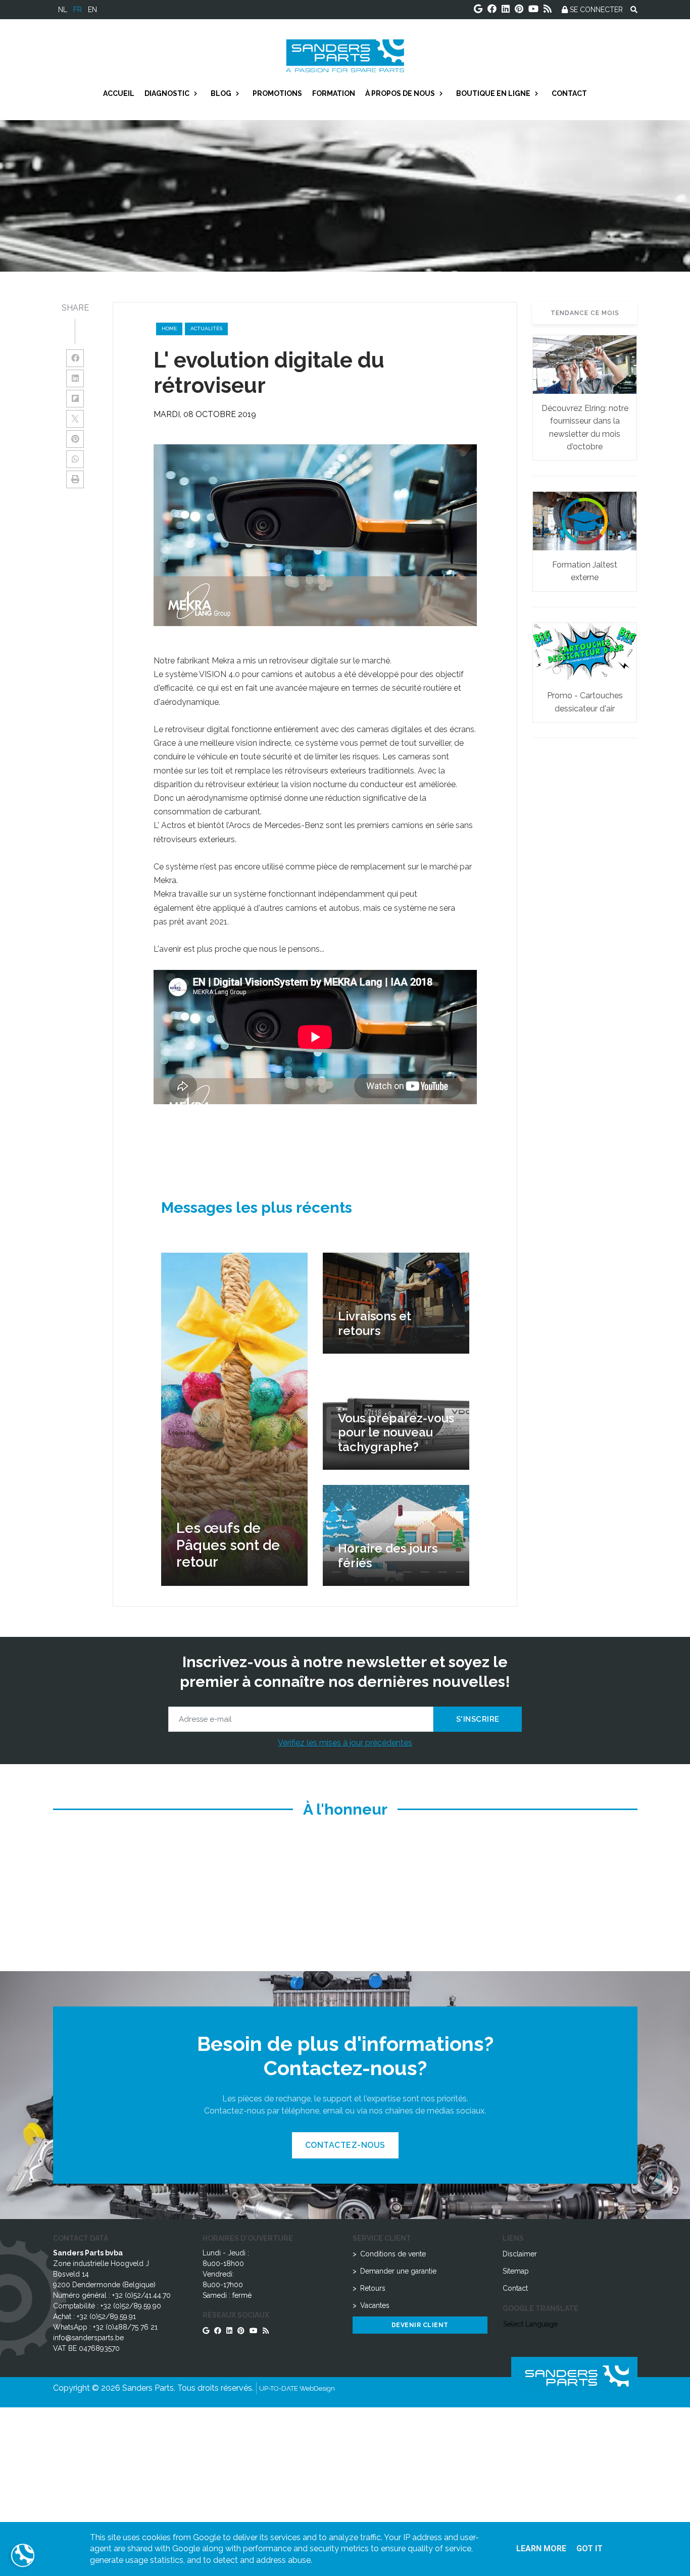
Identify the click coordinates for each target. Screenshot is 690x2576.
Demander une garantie (398, 2271)
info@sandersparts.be (88, 2338)
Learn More (541, 2548)
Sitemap (516, 2271)
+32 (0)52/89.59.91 (106, 2316)
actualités (206, 328)
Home (169, 328)
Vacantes (375, 2305)
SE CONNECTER (595, 10)
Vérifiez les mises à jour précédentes (345, 1743)
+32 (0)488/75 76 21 (125, 2327)
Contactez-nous (345, 2145)
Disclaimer (520, 2254)
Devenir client (420, 2325)
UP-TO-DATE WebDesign (297, 2388)
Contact (515, 2288)
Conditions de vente (393, 2254)
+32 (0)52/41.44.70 (141, 2295)
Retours (373, 2288)
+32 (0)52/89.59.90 (131, 2306)
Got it (589, 2548)
